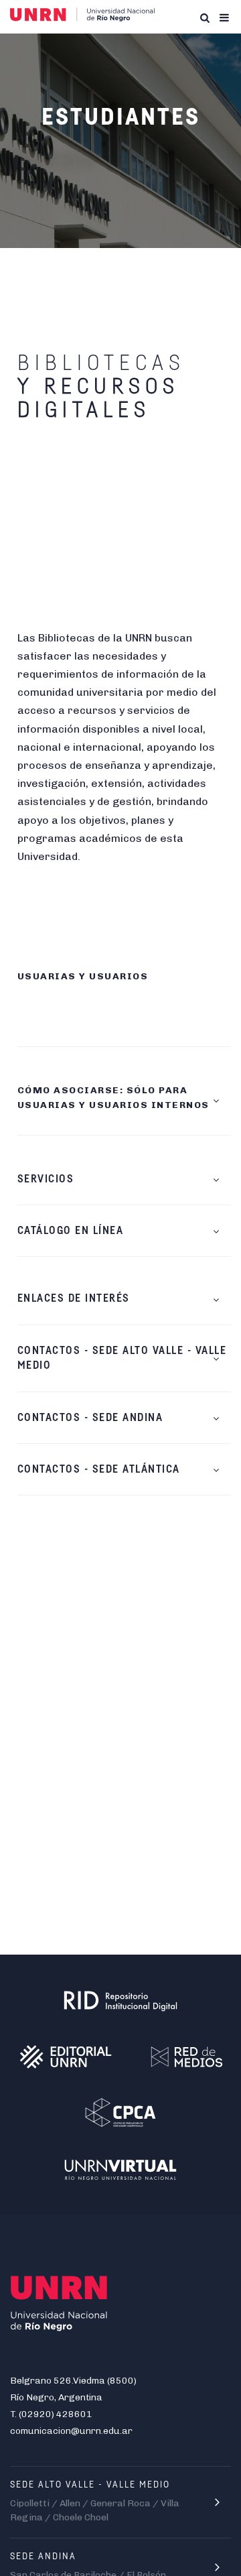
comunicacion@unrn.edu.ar (71, 2431)
